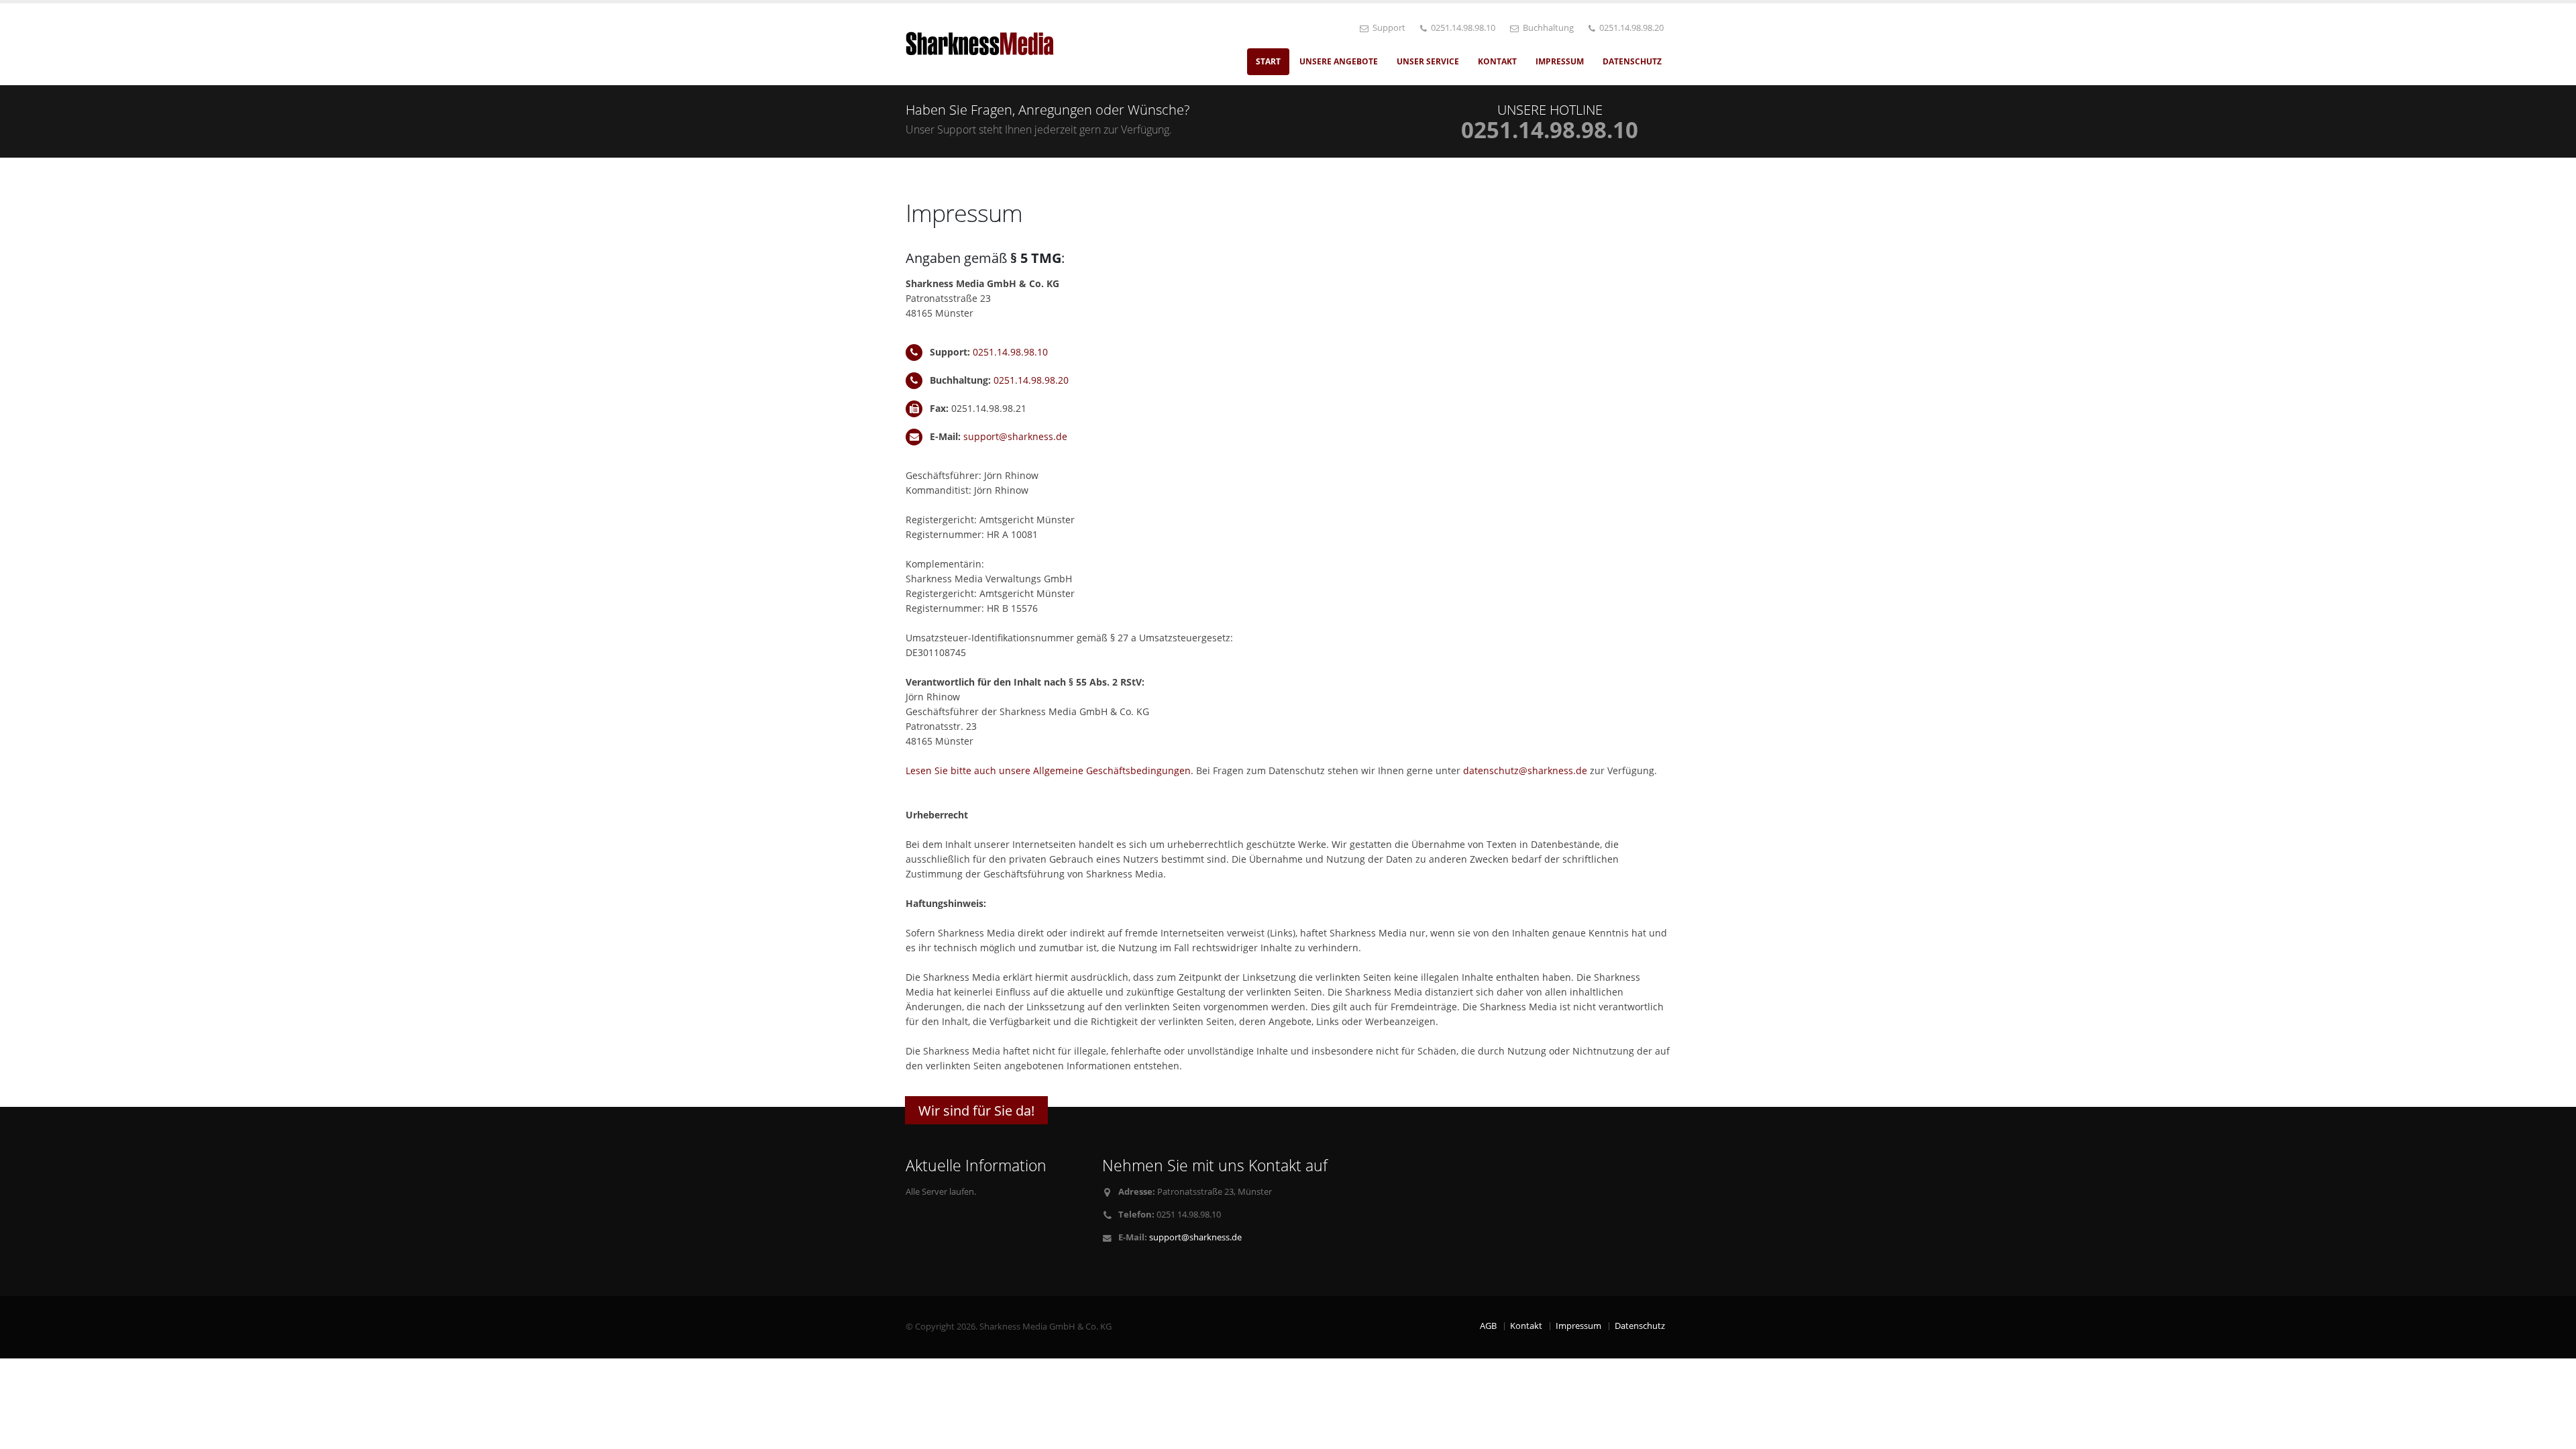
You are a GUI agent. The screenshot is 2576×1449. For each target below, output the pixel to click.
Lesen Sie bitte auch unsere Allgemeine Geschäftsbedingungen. (1050, 770)
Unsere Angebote (1339, 61)
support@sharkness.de (1015, 436)
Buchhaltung (1547, 28)
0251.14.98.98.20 (1031, 380)
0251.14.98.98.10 (1010, 352)
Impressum (1560, 61)
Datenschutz (1632, 61)
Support (1388, 28)
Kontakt (1497, 61)
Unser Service (1428, 61)
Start (1268, 61)
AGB (1488, 1326)
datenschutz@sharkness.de (1525, 770)
